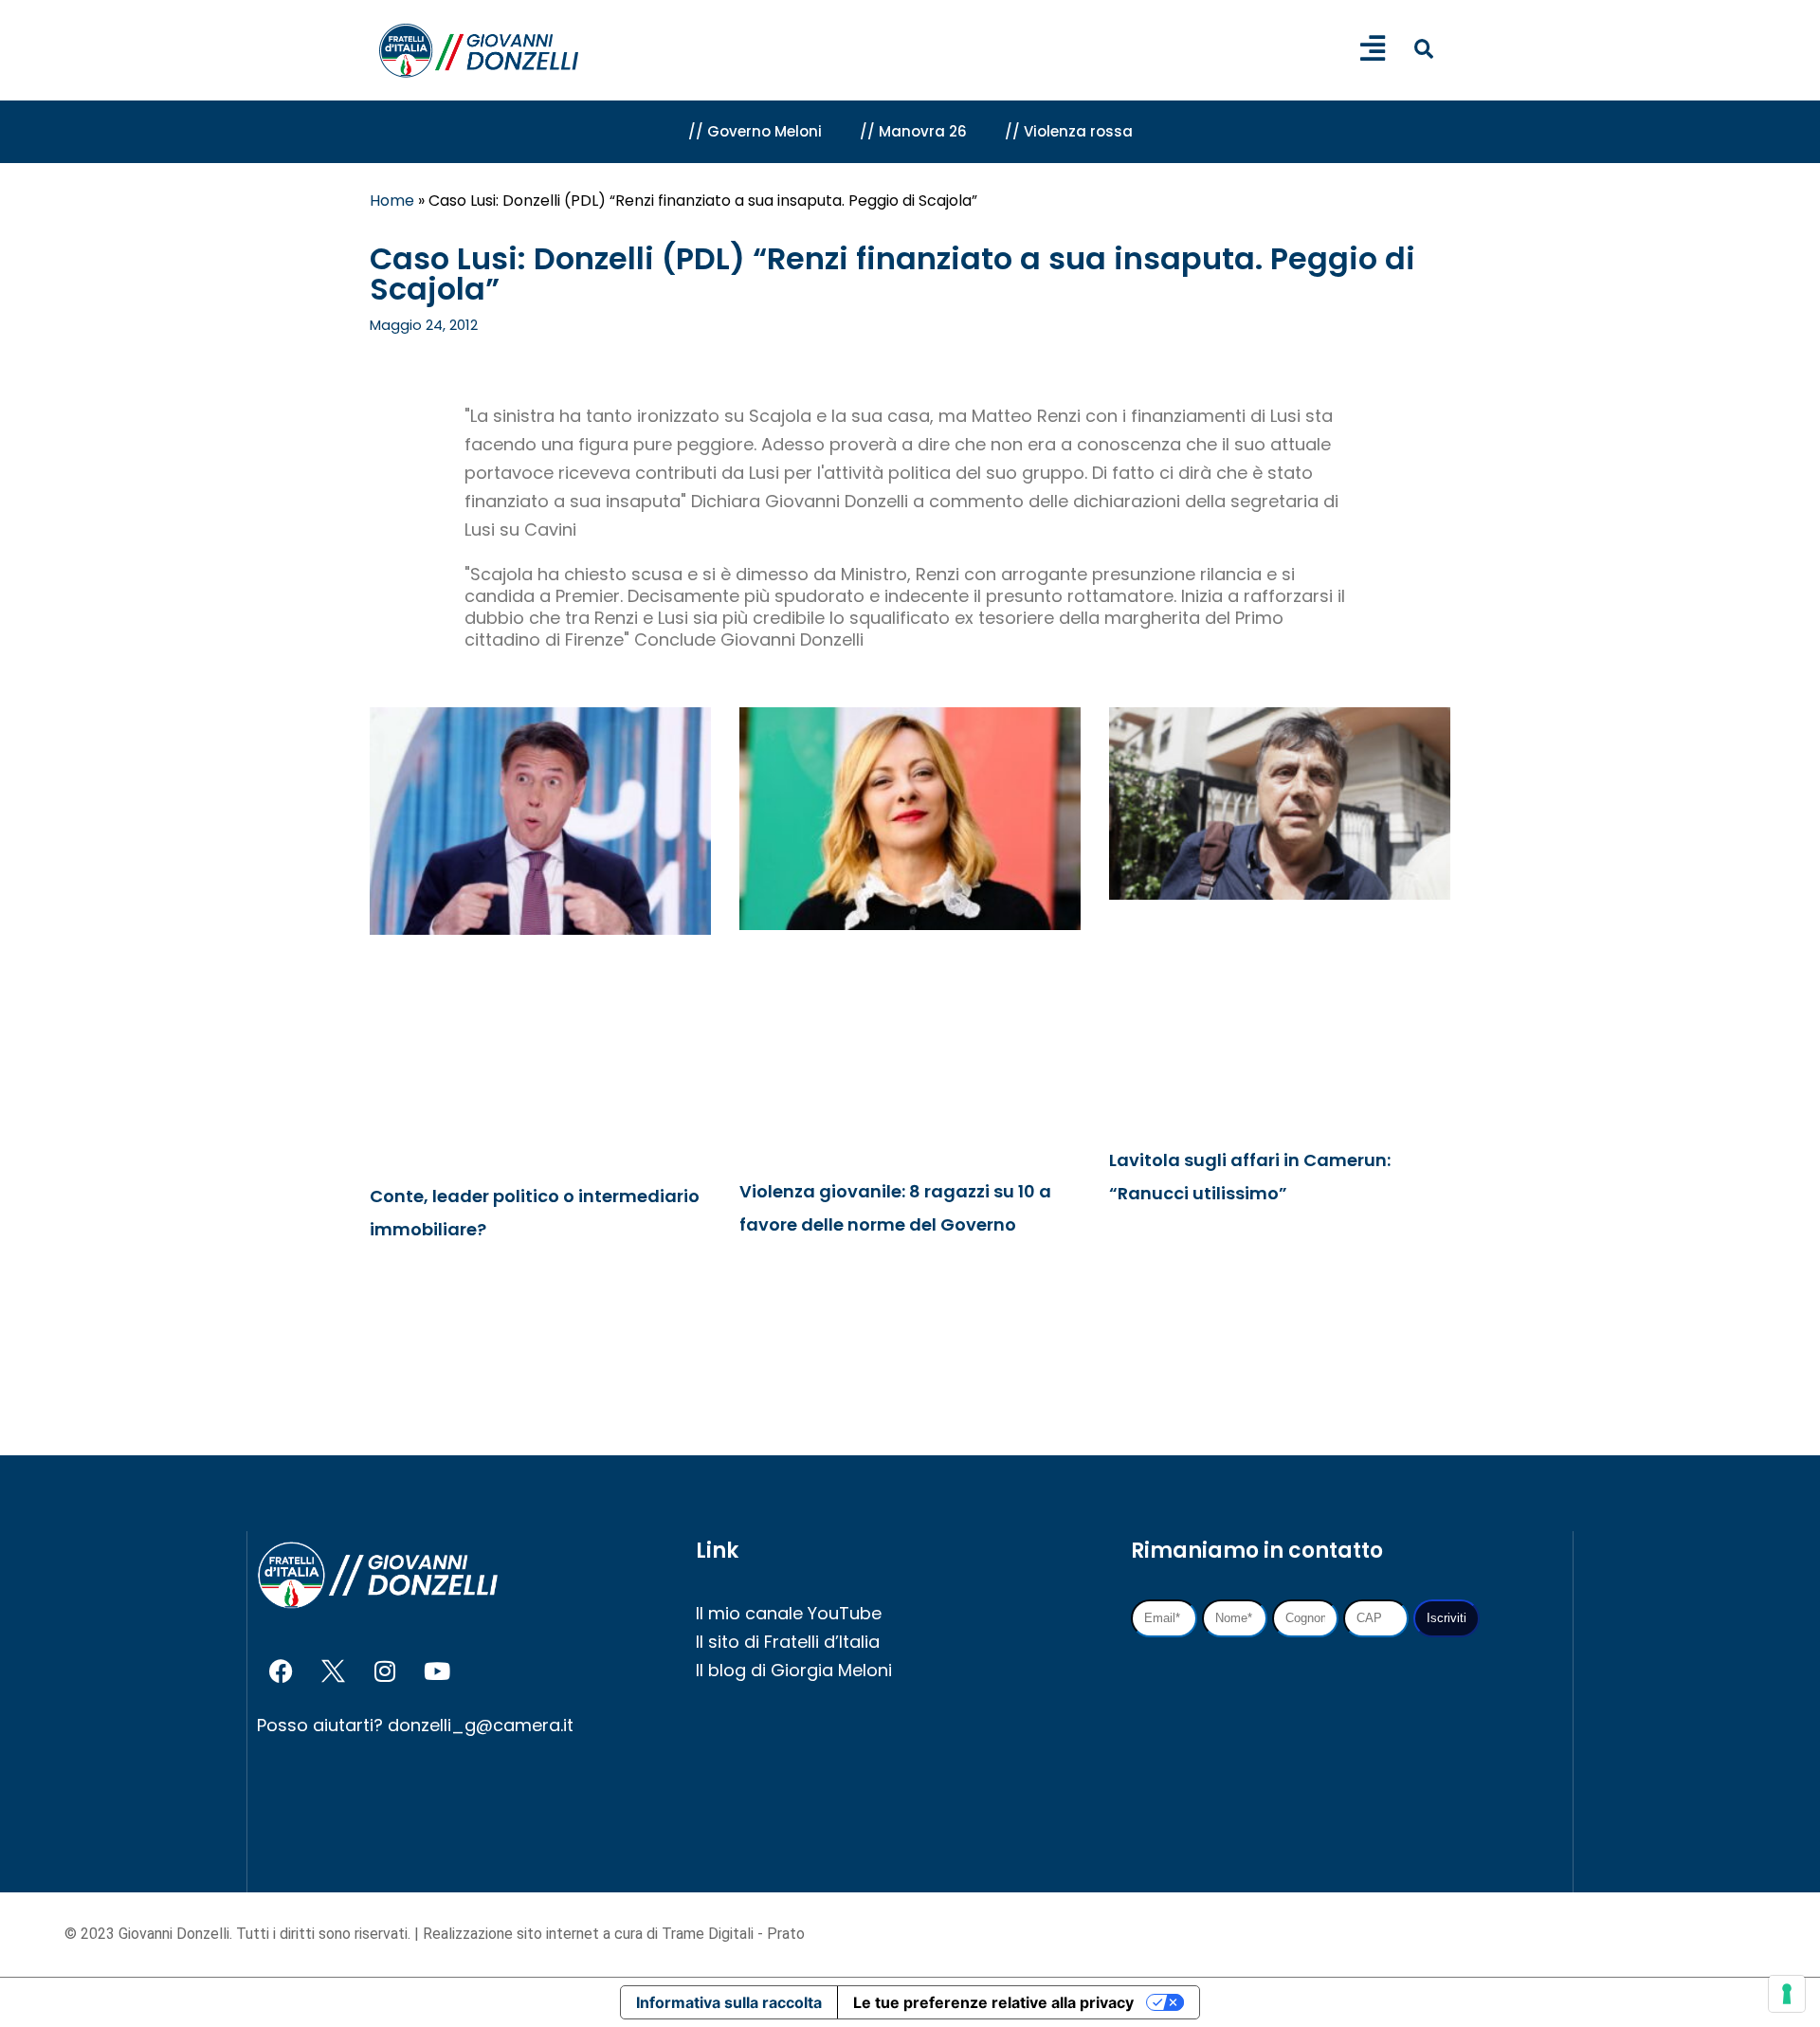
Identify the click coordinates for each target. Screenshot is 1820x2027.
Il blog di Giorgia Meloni (794, 1670)
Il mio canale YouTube (789, 1613)
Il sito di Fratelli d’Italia (788, 1642)
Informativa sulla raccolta (729, 2002)
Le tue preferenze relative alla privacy (993, 2002)
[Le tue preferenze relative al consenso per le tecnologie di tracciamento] (1787, 1994)
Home (392, 201)
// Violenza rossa (1069, 131)
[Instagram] (385, 1671)
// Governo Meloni (755, 131)
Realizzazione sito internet (513, 1934)
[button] (1423, 49)
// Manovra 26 (913, 131)
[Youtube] (437, 1671)
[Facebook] (281, 1671)
